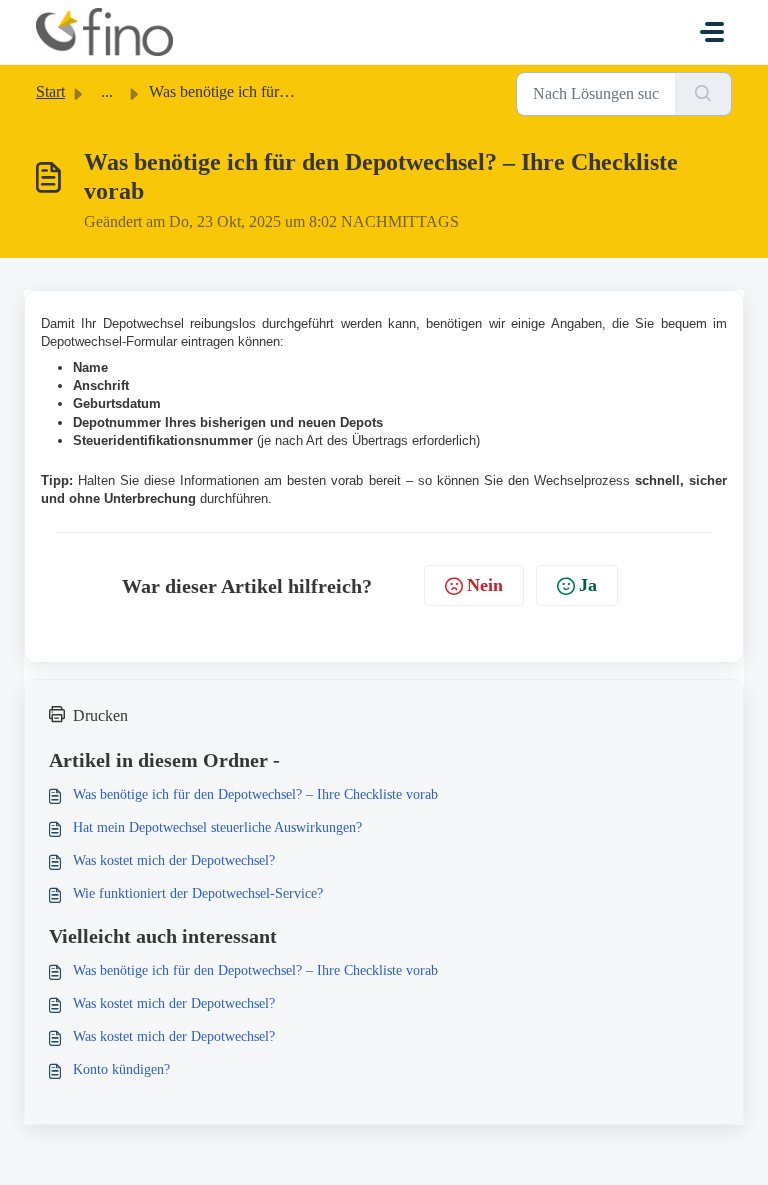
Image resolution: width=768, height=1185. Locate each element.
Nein (485, 585)
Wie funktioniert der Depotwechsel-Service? (198, 893)
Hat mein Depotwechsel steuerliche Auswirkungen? (217, 827)
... (107, 91)
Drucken (100, 715)
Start (50, 91)
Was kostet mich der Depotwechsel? (174, 860)
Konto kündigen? (121, 1069)
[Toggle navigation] (712, 32)
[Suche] (703, 94)
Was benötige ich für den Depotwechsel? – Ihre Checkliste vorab (255, 794)
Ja (588, 585)
